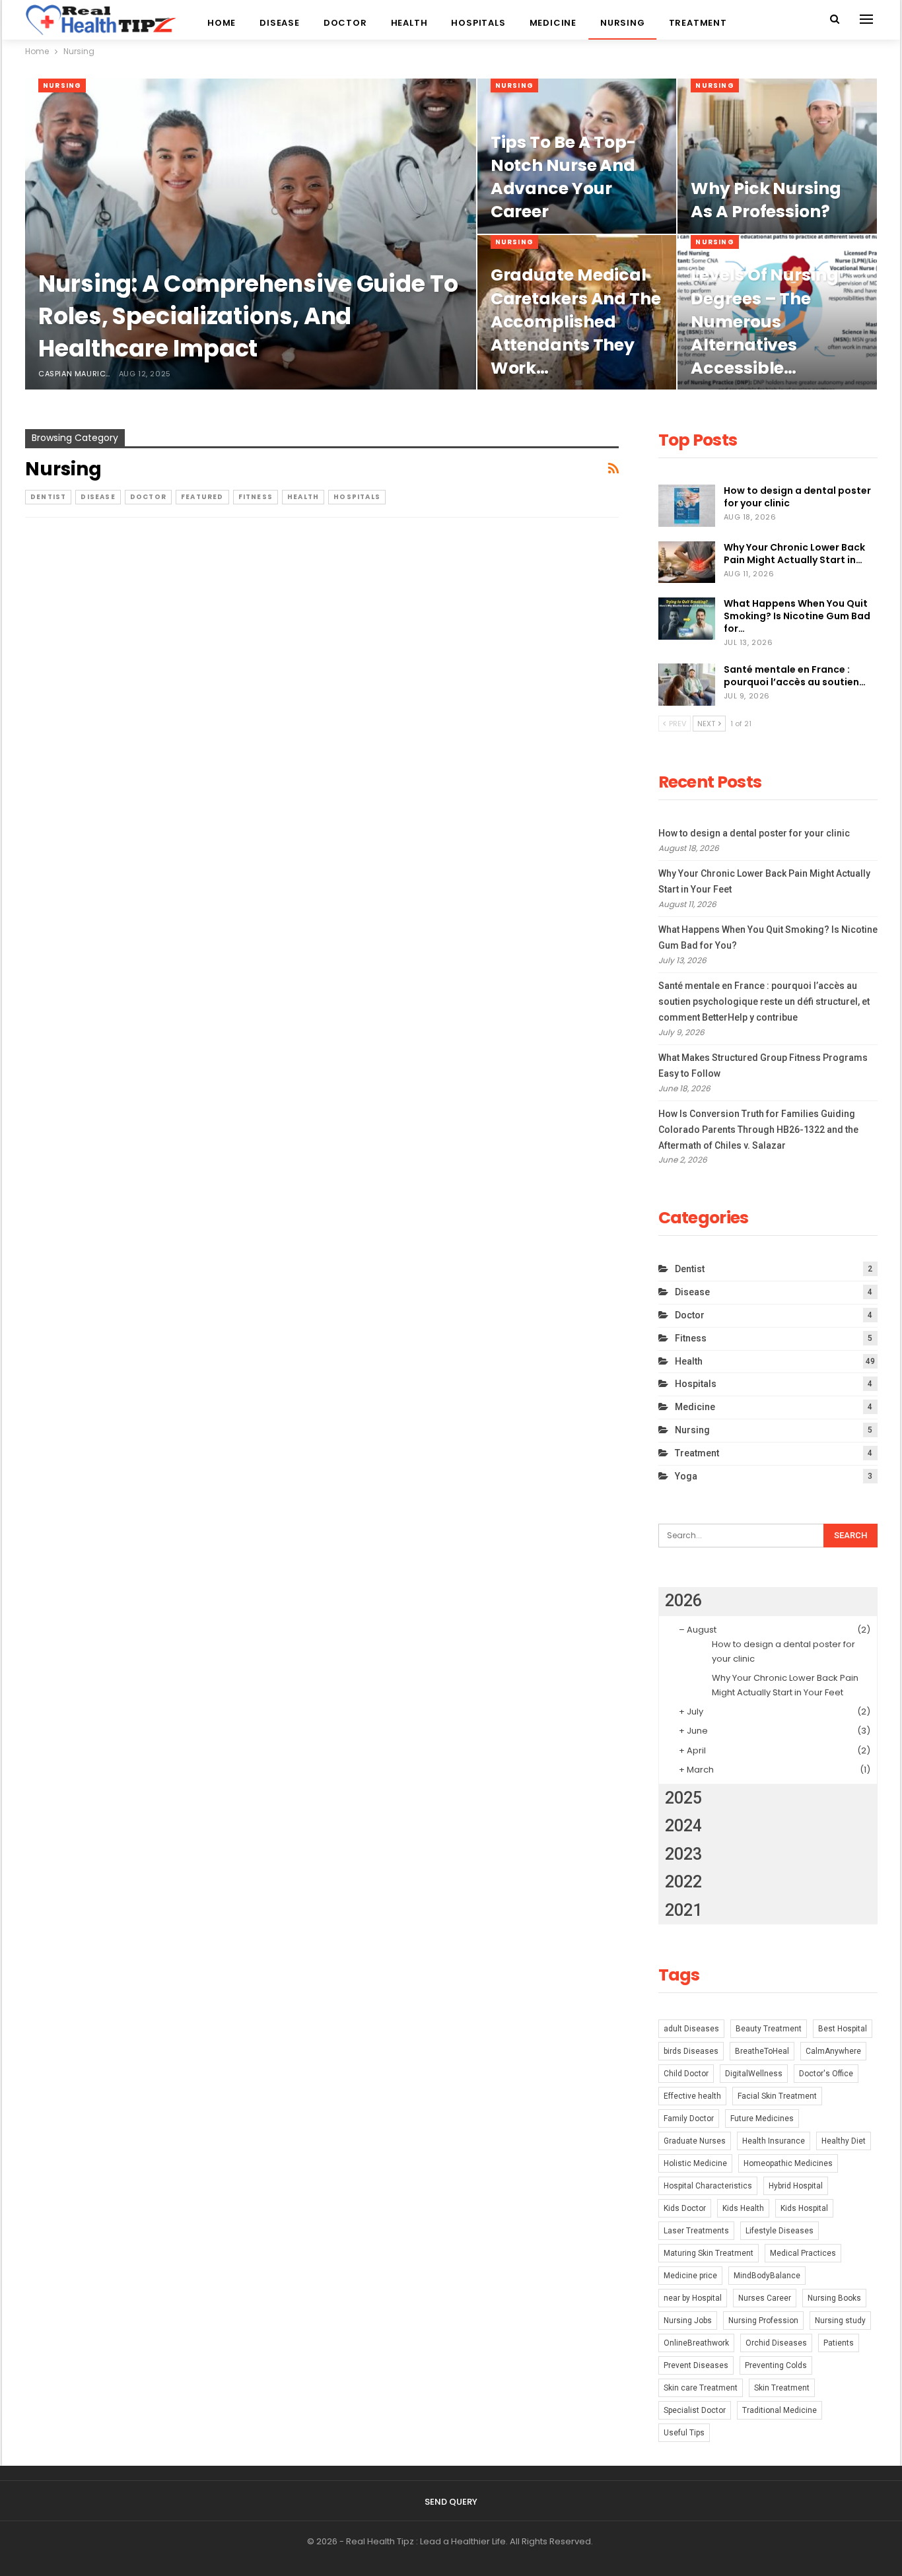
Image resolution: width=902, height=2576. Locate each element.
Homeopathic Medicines (788, 2163)
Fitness (256, 497)
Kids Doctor (685, 2208)
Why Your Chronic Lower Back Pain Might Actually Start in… (794, 554)
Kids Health (743, 2208)
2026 (683, 1601)
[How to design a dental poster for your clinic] (687, 506)
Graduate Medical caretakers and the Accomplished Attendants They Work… (576, 322)
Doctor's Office (826, 2074)
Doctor (345, 23)
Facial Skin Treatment (777, 2096)
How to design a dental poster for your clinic (797, 497)
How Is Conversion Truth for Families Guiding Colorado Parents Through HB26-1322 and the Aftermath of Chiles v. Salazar (758, 1130)
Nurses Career (765, 2298)
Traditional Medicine (780, 2410)
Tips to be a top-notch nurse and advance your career (563, 177)
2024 (683, 1826)
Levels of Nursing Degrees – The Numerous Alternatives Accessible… (764, 322)
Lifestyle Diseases (780, 2231)
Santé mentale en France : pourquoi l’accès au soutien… (795, 676)
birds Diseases (691, 2051)
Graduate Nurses (695, 2141)
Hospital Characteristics (708, 2186)
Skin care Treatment (701, 2388)
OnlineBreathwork (696, 2343)
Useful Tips (684, 2433)
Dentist (48, 497)
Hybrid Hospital (796, 2186)
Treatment (698, 23)
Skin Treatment (782, 2388)
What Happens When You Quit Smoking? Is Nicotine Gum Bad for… (797, 616)
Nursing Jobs (688, 2321)
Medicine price (690, 2276)
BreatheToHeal (762, 2051)
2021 (683, 1910)
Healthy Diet (844, 2141)
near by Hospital (693, 2298)
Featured (202, 497)
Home (222, 23)
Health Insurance (774, 2141)
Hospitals (478, 23)
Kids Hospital (804, 2208)
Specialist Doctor (695, 2410)
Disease (280, 23)
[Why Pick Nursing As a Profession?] (777, 156)
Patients (839, 2343)
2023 (683, 1854)
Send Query (451, 2502)
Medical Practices (803, 2253)
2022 (683, 1882)
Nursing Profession (763, 2321)
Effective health (692, 2096)
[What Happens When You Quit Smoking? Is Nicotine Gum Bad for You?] (687, 619)
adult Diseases (691, 2029)
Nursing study (840, 2321)
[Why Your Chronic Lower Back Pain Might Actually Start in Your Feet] (687, 562)
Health (409, 23)
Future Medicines (762, 2118)
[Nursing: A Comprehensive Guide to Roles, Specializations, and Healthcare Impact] (251, 234)
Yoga (686, 1476)
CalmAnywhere (833, 2051)
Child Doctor (686, 2074)
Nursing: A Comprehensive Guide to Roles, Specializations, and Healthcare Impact (248, 316)
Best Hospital (843, 2029)
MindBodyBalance (767, 2276)
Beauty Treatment (769, 2029)
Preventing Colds (776, 2365)
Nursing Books (834, 2298)
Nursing (623, 23)
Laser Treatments (696, 2231)
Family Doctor (689, 2118)
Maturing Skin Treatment (709, 2253)
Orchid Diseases (776, 2343)
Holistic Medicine (695, 2163)
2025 (683, 1798)
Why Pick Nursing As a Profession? (766, 200)
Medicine (553, 23)
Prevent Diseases (696, 2365)
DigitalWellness (754, 2074)
